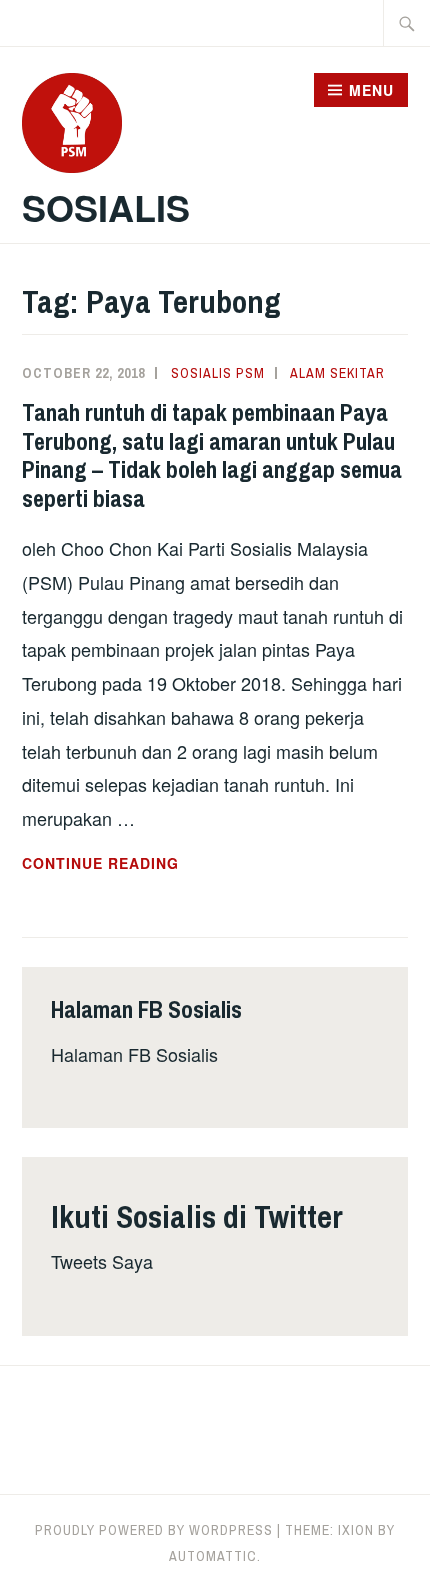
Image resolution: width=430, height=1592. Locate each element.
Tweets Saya (102, 1261)
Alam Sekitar (337, 373)
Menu (371, 90)
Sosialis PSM (218, 373)
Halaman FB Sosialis (134, 1054)
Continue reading (146, 864)
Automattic (213, 1556)
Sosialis (106, 207)
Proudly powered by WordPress (154, 1530)
